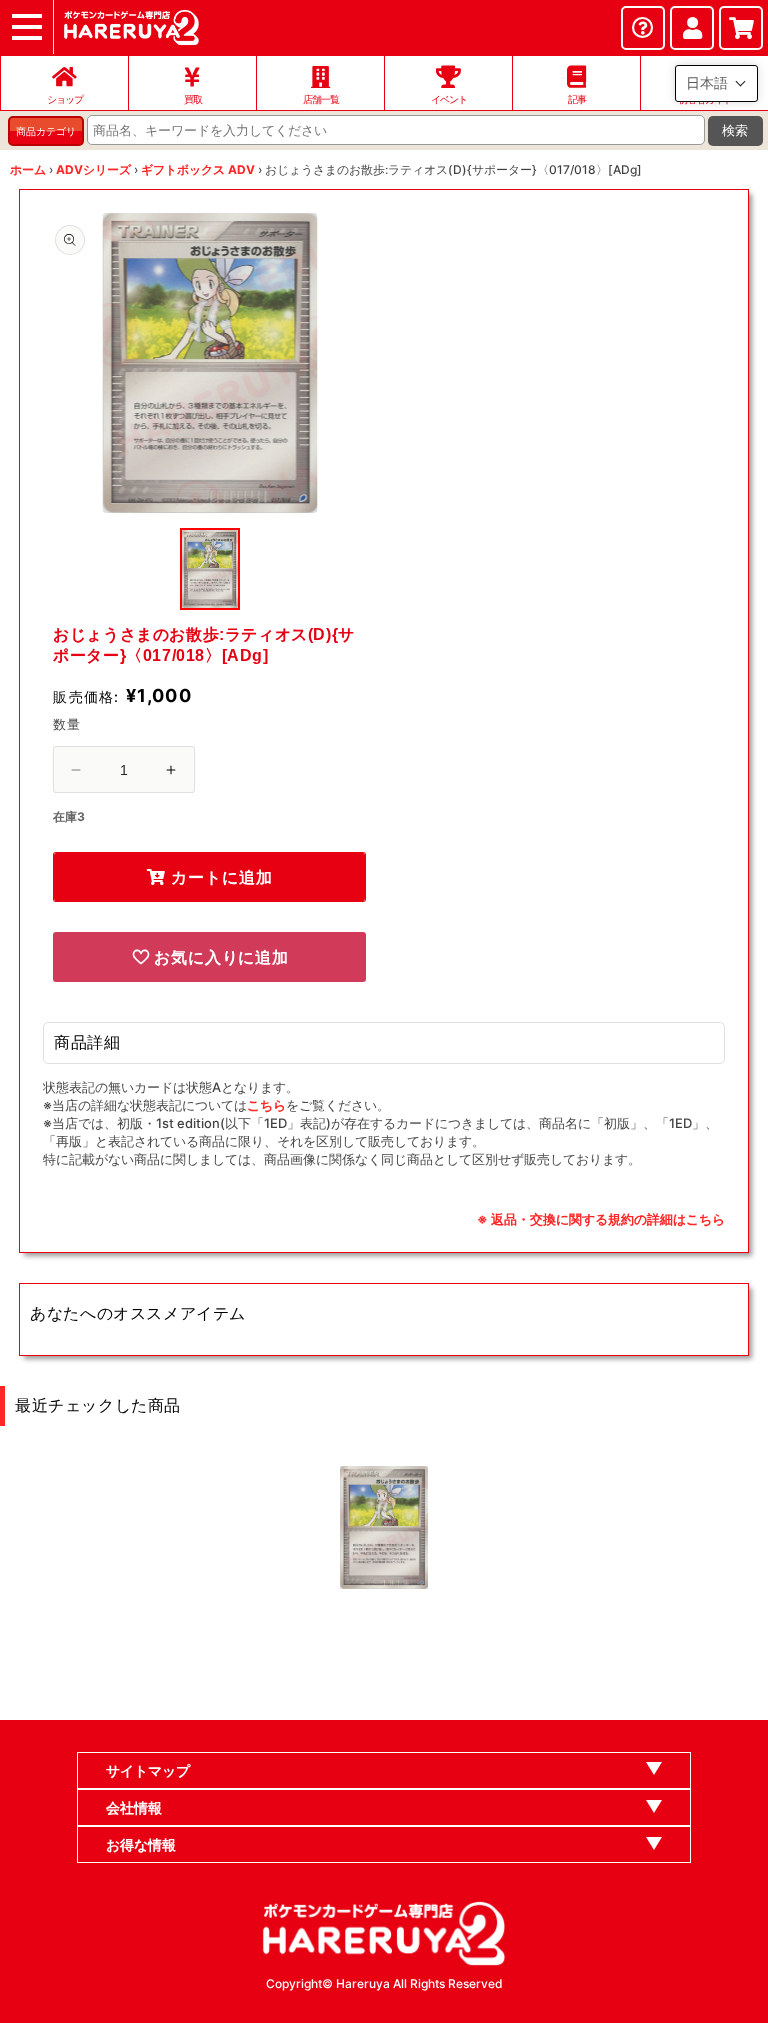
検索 (735, 130)
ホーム (28, 169)
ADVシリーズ (93, 169)
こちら (266, 1105)
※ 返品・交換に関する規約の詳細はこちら (601, 1219)
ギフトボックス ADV (198, 169)
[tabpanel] (209, 363)
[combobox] (396, 130)
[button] (716, 83)
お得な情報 (141, 1844)
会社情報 (134, 1807)
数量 (66, 724)
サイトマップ (148, 1770)
